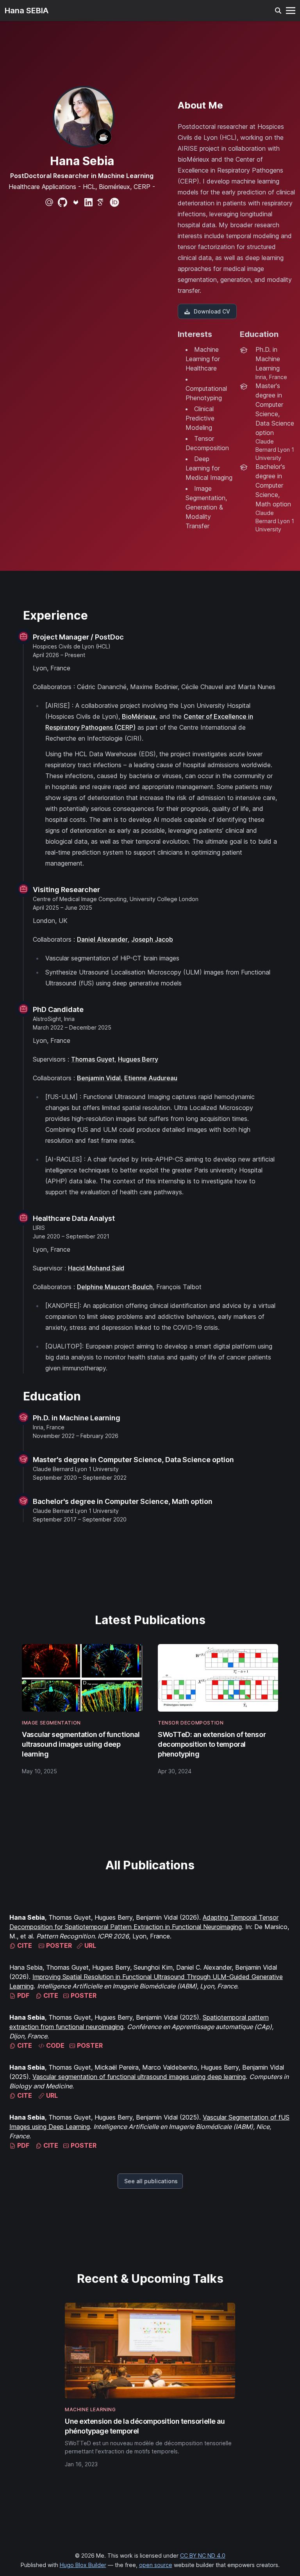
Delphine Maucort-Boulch (115, 1287)
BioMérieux (139, 716)
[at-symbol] (49, 202)
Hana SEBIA (27, 11)
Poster (58, 1945)
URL (89, 1945)
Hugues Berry (138, 1059)
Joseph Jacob (152, 939)
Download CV (212, 311)
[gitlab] (76, 202)
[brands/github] (62, 202)
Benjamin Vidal (99, 1078)
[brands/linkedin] (88, 202)
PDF (22, 1995)
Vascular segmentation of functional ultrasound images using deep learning (139, 2077)
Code (54, 2045)
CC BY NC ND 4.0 (203, 2556)
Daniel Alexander (102, 939)
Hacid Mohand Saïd (96, 1268)
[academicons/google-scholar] (101, 202)
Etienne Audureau (151, 1078)
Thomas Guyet (93, 1059)
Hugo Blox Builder (83, 2565)
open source (156, 2565)
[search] (278, 11)
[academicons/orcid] (114, 202)
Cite (24, 1945)
